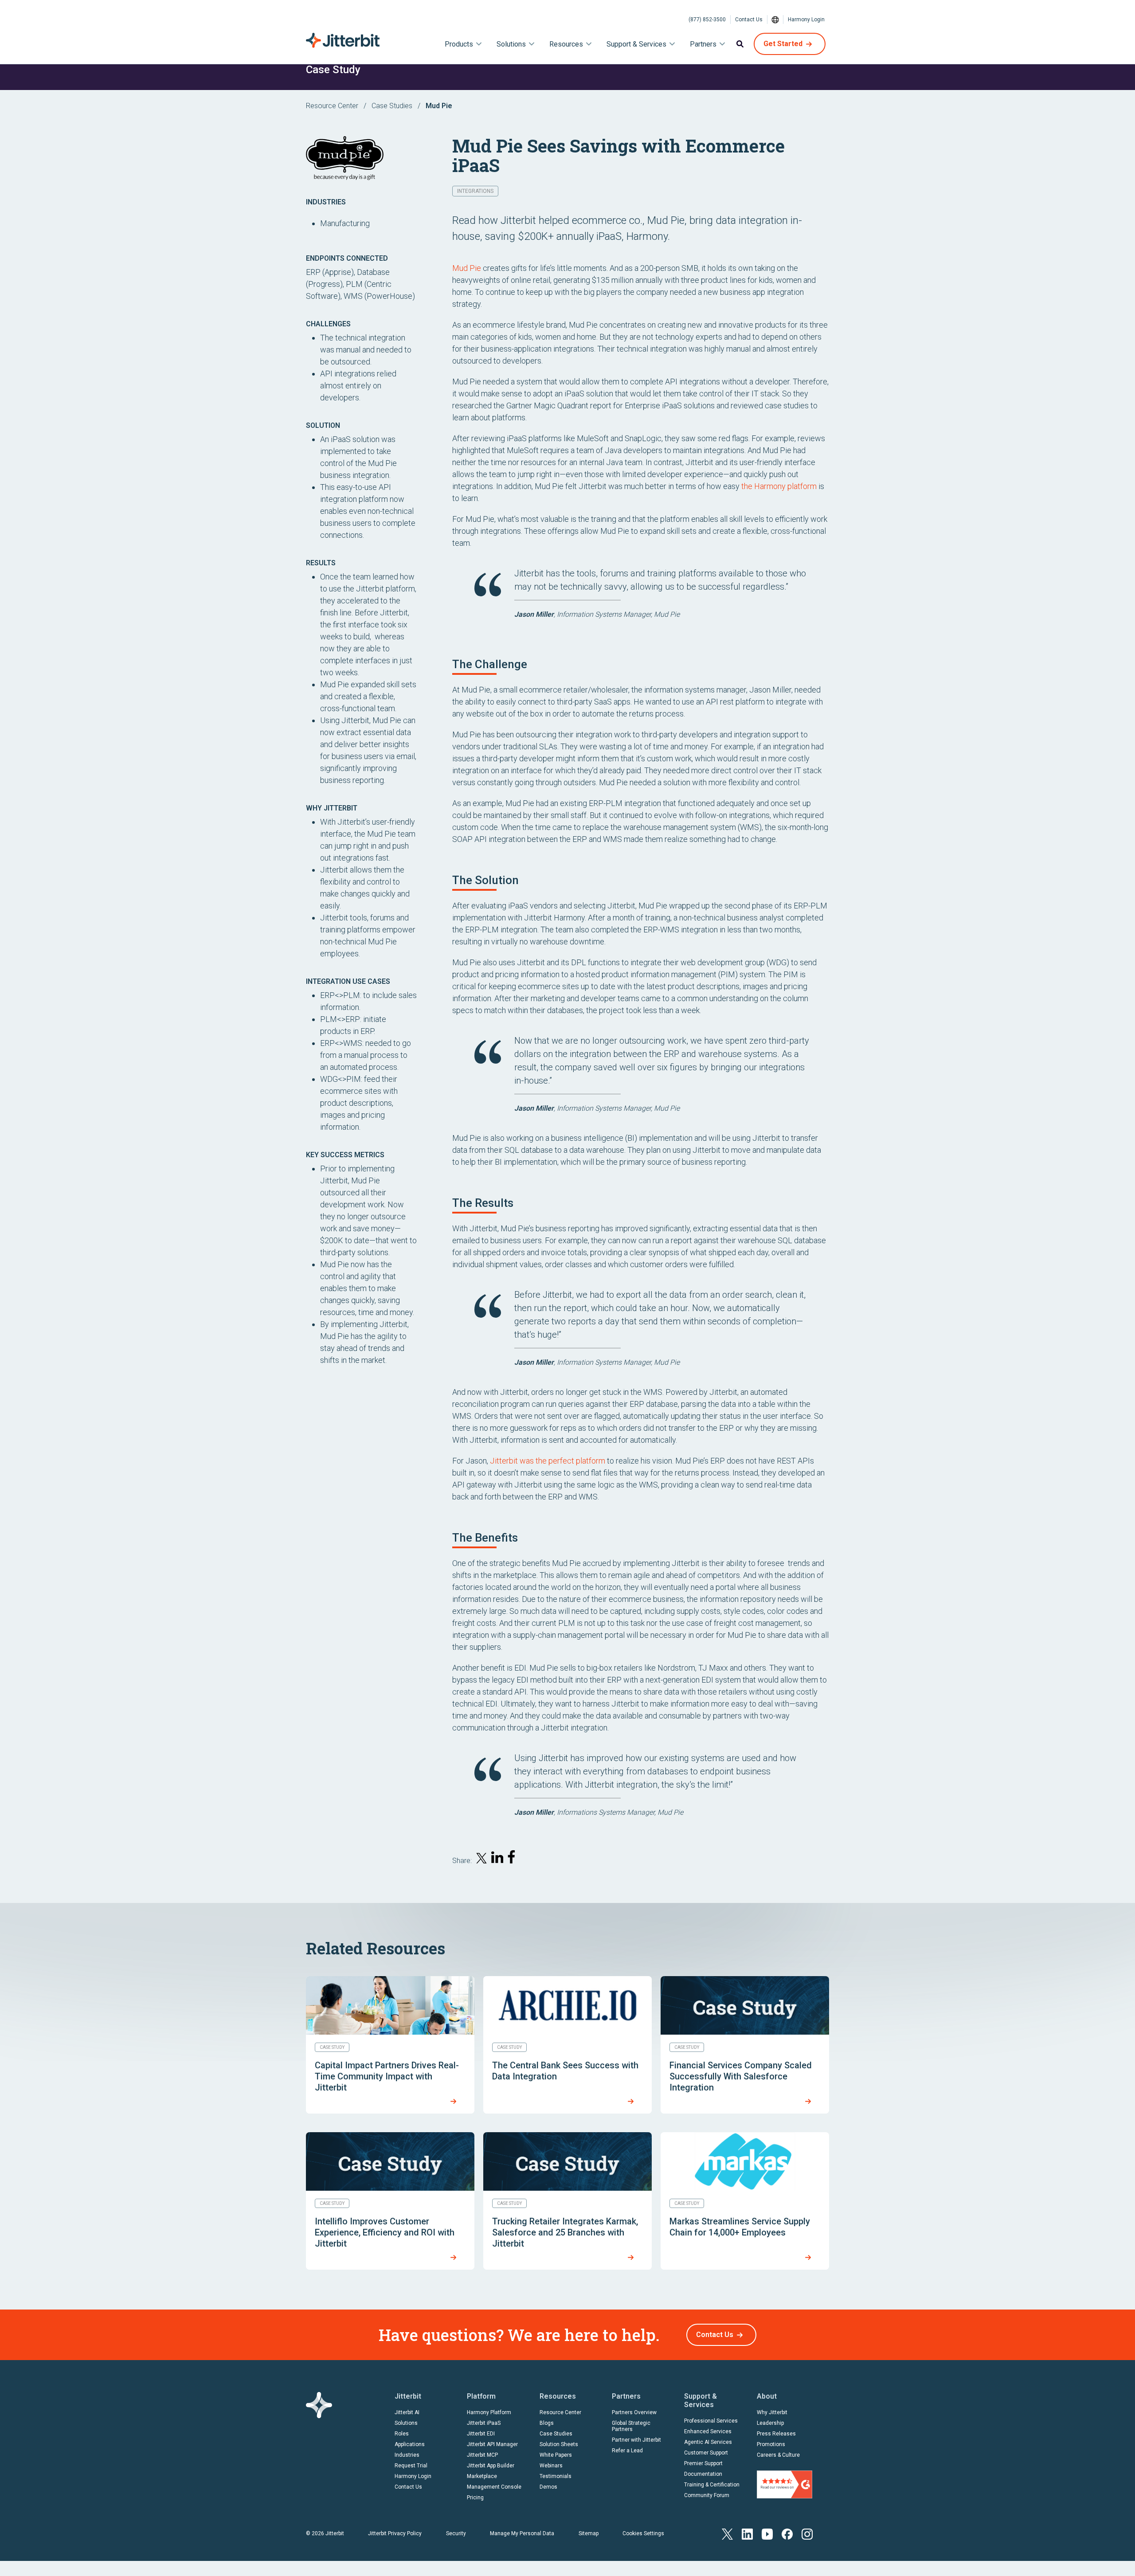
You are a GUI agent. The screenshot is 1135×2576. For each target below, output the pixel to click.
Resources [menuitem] (566, 44)
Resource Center (332, 106)
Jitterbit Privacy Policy (395, 2533)
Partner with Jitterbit (636, 2440)
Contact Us (749, 20)
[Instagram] (807, 2533)
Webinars (551, 2466)
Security (456, 2533)
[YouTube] (767, 2533)
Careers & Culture (778, 2455)
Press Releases (776, 2434)
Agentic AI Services (708, 2442)
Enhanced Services (708, 2431)
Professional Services (711, 2421)
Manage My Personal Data (522, 2533)
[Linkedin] (747, 2533)
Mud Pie (467, 268)
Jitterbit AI (407, 2412)
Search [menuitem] (740, 44)
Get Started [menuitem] (783, 44)
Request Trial (411, 2466)
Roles (402, 2434)
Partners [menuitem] (703, 44)
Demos (548, 2487)
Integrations (475, 191)
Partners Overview (634, 2412)
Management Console (494, 2487)
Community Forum (707, 2495)
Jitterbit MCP (482, 2455)
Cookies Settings (643, 2533)
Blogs (547, 2423)
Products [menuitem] (459, 44)
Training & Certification (712, 2485)
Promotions (771, 2444)
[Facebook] (787, 2533)
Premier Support (703, 2463)
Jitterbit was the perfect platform (548, 1461)
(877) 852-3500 (707, 20)
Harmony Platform (489, 2412)
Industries (407, 2455)
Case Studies (392, 106)
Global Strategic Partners (631, 2426)
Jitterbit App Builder (491, 2466)
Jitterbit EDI (481, 2434)
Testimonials (556, 2476)
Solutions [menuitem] (511, 44)
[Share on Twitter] (481, 1860)
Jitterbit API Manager (492, 2444)
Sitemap (589, 2533)
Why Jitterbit (772, 2412)
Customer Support (706, 2453)
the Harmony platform (779, 486)
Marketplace (482, 2476)
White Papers (556, 2455)
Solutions (406, 2423)
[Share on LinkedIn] (497, 1859)
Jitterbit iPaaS (484, 2423)
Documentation (703, 2474)
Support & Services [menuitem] (636, 44)
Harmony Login (806, 20)
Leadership (770, 2423)
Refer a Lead (627, 2451)
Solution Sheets (559, 2444)
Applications (410, 2444)
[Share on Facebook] (513, 1859)
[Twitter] (727, 2533)
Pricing (475, 2498)
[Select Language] (775, 20)
